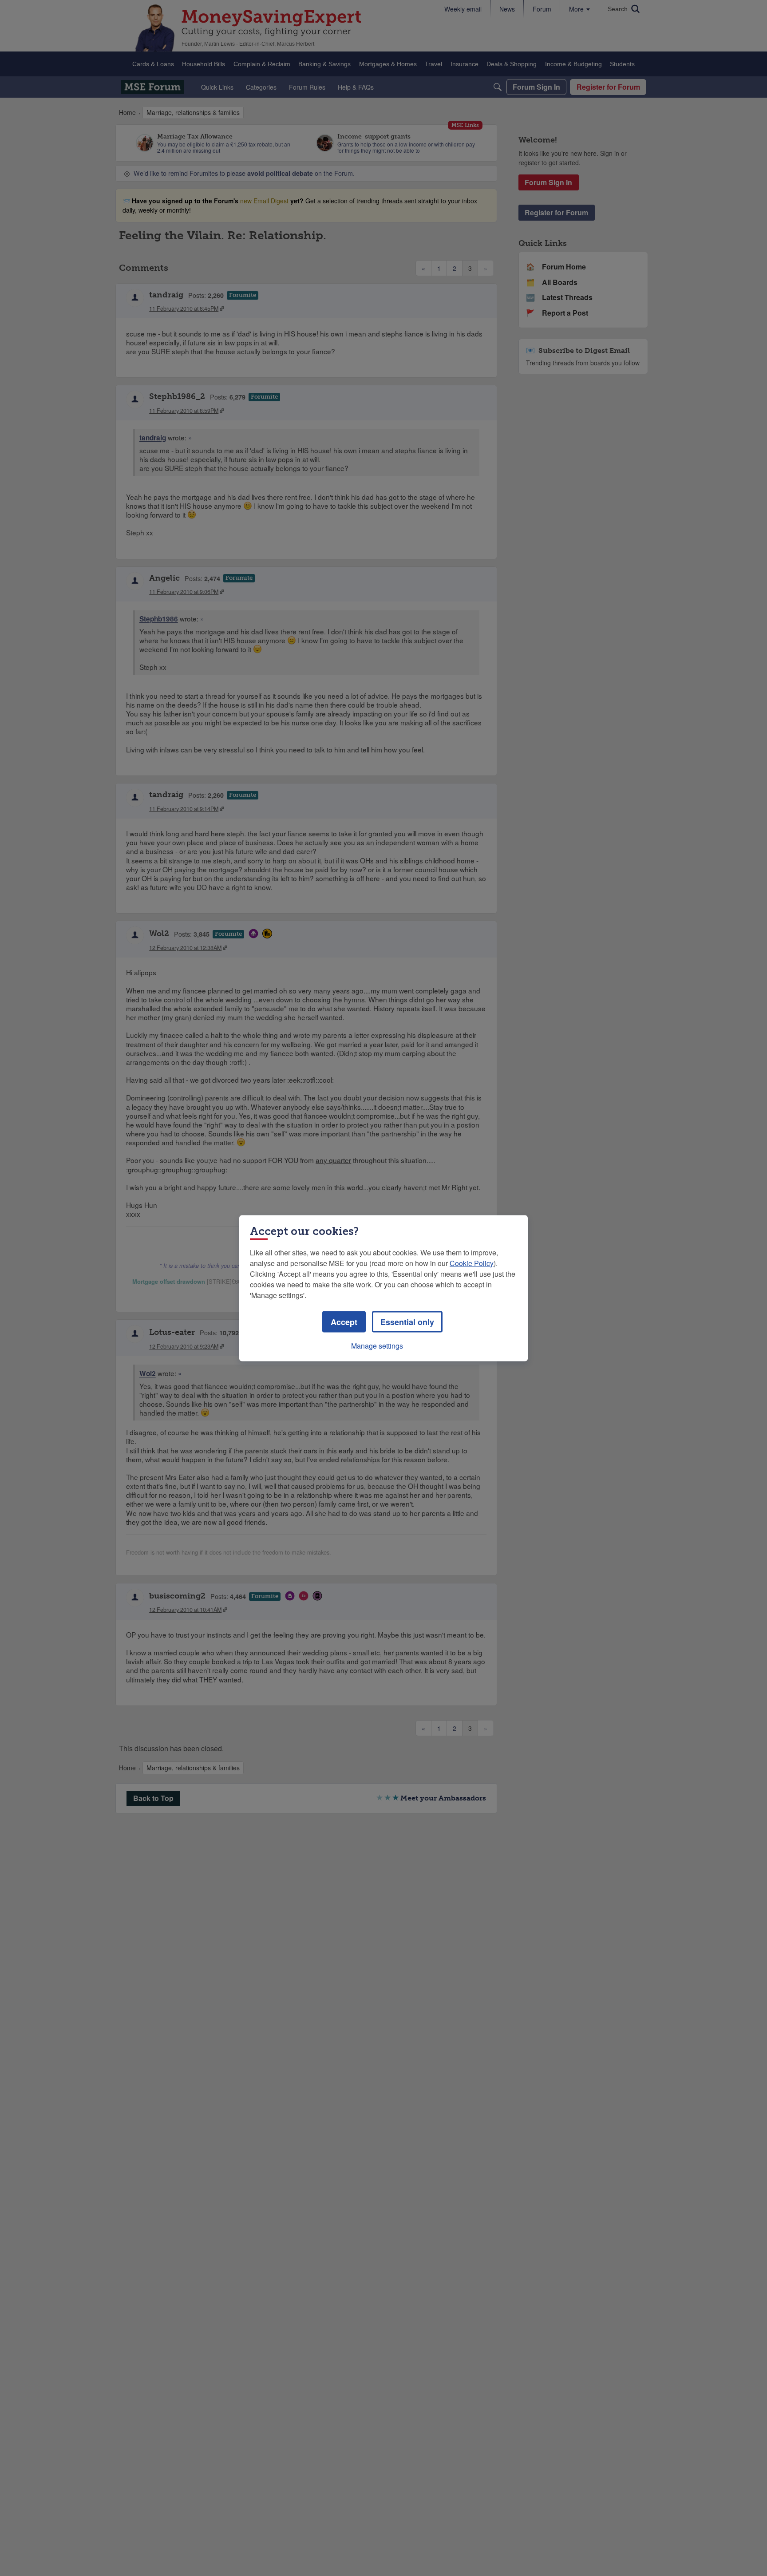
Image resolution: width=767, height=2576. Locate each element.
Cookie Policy (472, 1263)
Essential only (407, 1322)
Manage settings (377, 1345)
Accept (344, 1322)
